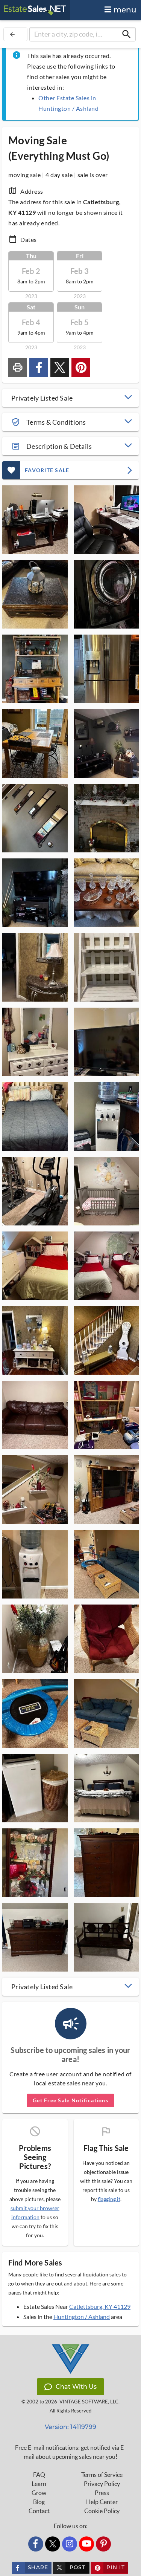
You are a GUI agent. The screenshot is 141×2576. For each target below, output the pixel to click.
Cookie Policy (102, 2511)
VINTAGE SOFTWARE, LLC (89, 2402)
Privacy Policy (102, 2484)
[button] (70, 398)
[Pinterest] (103, 2544)
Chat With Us (76, 2387)
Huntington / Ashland (82, 2317)
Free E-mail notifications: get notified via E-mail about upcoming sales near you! (70, 2452)
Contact (39, 2511)
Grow (39, 2493)
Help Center (102, 2502)
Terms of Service (102, 2475)
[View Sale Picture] (35, 520)
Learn (39, 2484)
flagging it (109, 2199)
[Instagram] (70, 2544)
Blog (39, 2502)
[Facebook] (36, 2544)
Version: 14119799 (70, 2427)
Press (102, 2493)
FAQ (39, 2475)
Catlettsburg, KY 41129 (100, 2306)
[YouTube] (86, 2544)
